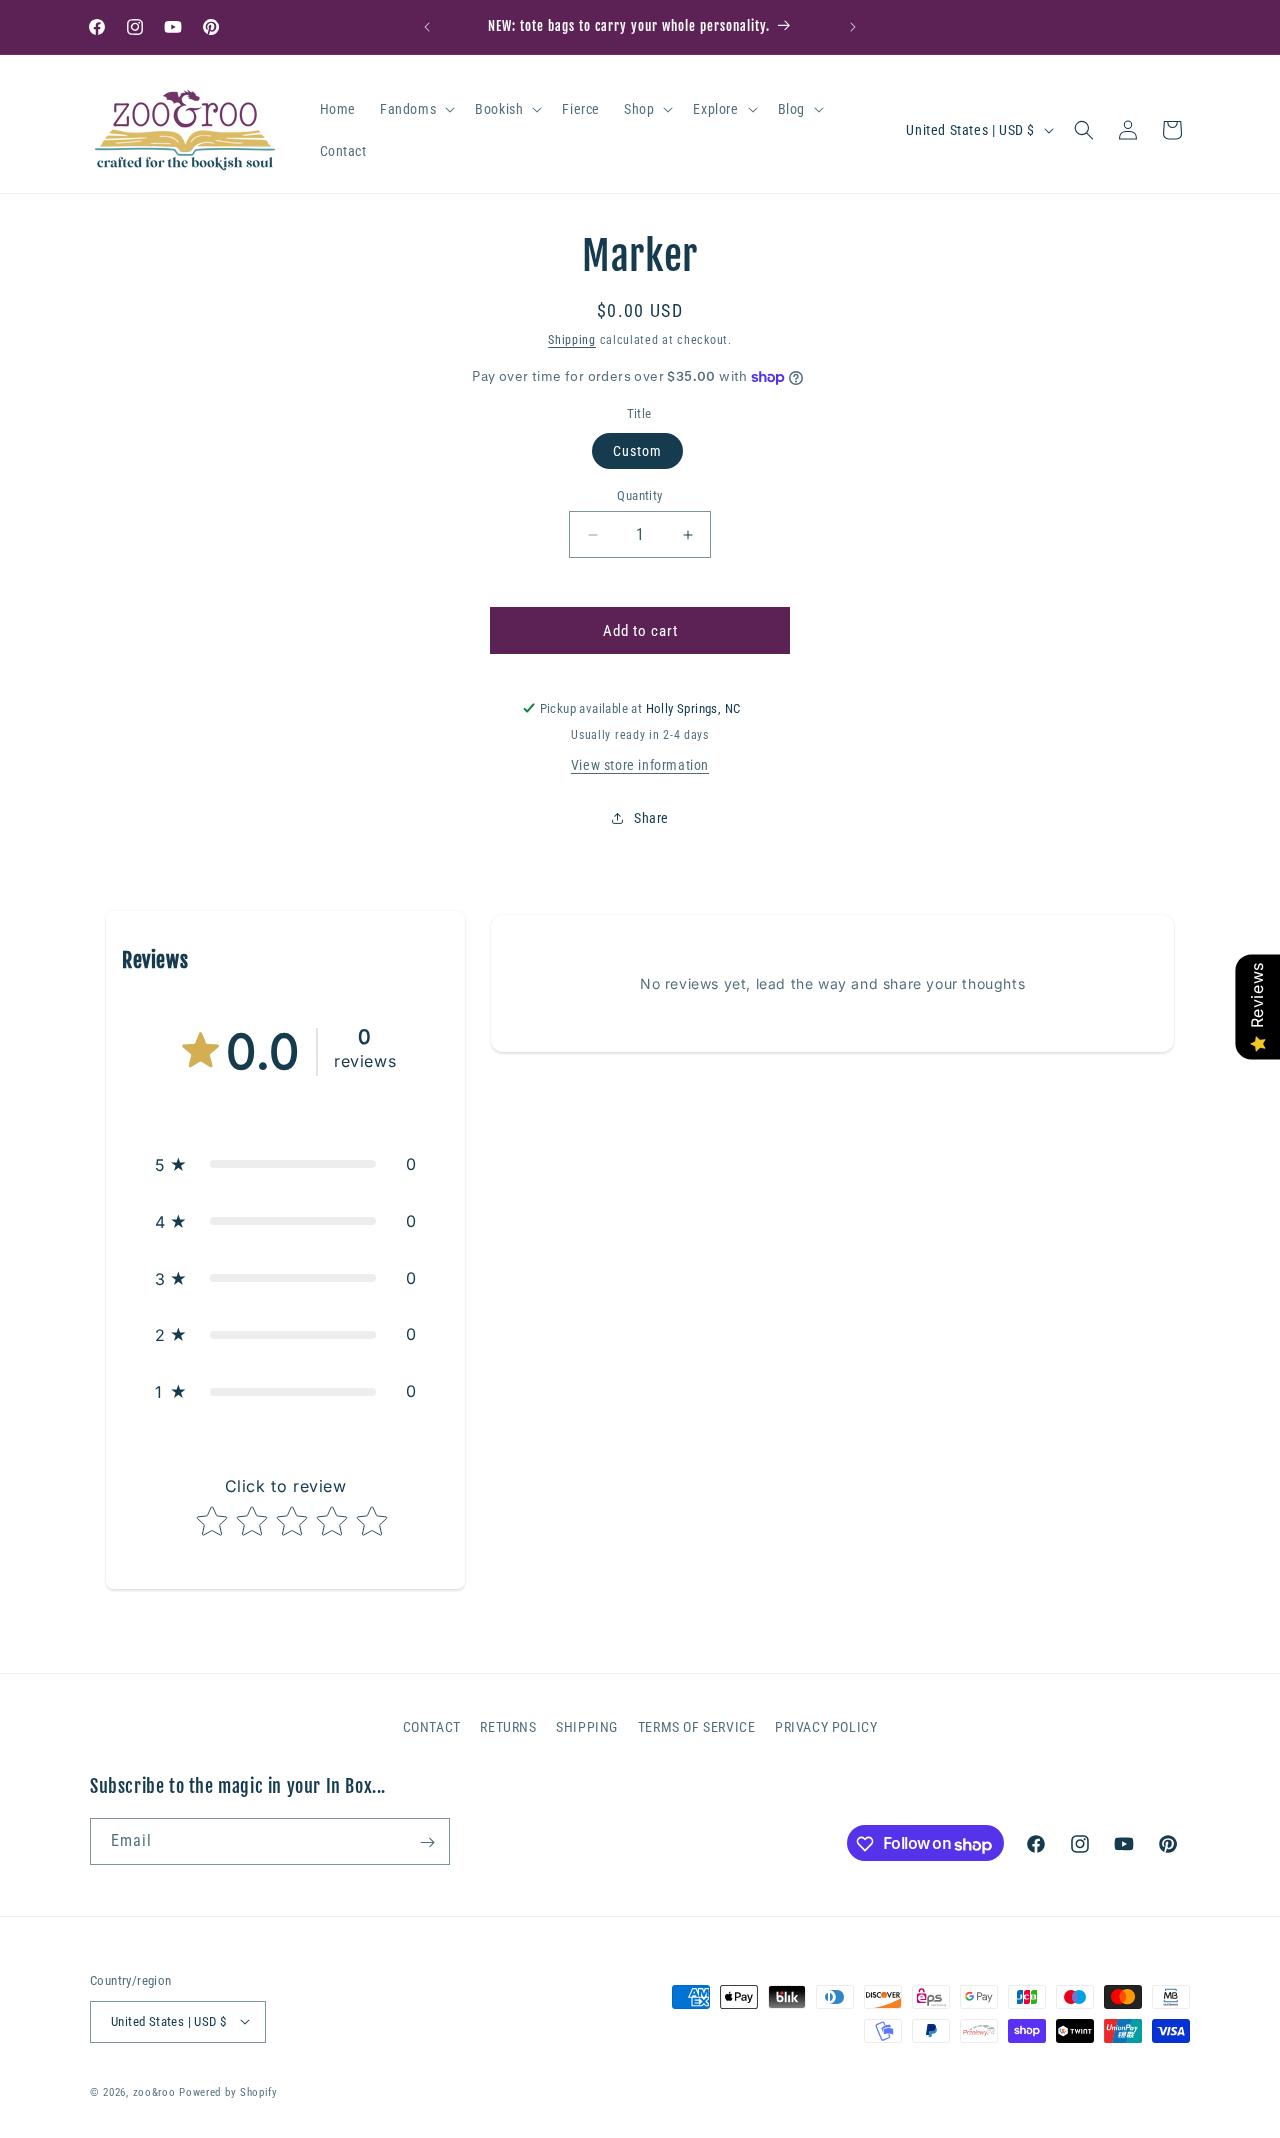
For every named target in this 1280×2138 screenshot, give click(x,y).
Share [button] (651, 818)
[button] (415, 109)
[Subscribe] (427, 1842)
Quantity (639, 495)
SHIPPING (587, 1727)
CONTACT (432, 1727)
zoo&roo (154, 2091)
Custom (637, 451)
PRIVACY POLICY (826, 1727)
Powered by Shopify (228, 2091)
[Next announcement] (853, 27)
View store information (640, 765)
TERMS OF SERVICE (697, 1727)
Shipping (572, 340)
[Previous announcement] (427, 27)
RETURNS (508, 1727)
